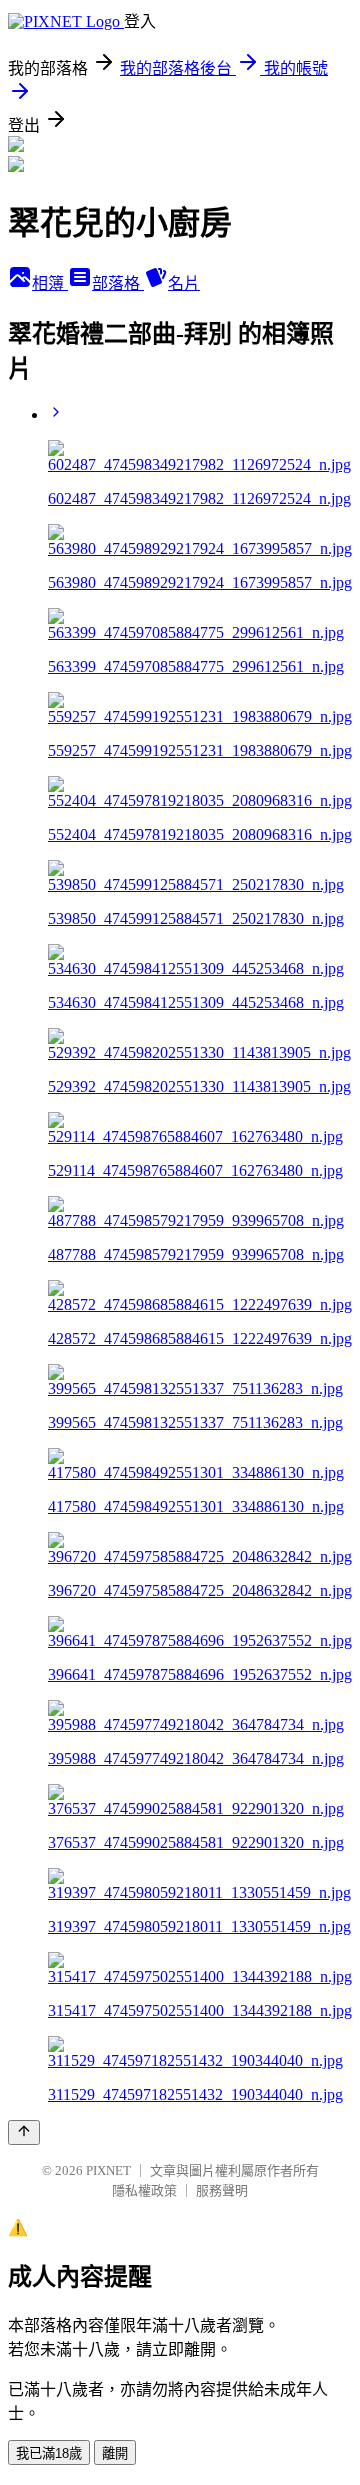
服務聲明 (222, 2190)
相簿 (50, 283)
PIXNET (108, 2170)
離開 (115, 2453)
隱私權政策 (144, 2190)
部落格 (118, 283)
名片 (184, 283)
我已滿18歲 (49, 2453)
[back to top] (24, 2132)
